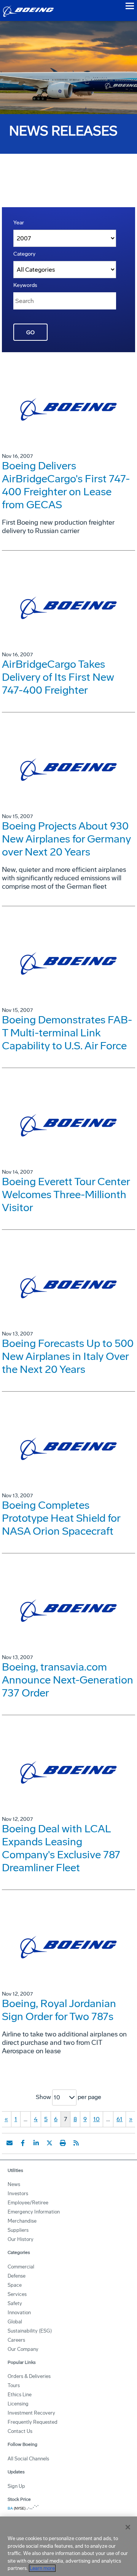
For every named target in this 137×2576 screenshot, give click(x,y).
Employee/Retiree (28, 2203)
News (14, 2184)
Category (24, 254)
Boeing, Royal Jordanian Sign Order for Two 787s (59, 2010)
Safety (15, 2303)
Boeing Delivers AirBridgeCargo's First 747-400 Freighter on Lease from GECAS (66, 485)
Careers (16, 2340)
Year (19, 223)
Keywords (25, 285)
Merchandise (22, 2221)
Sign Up (16, 2486)
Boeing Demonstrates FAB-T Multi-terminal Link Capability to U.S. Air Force (67, 1033)
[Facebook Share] (23, 2143)
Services (17, 2294)
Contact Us (20, 2431)
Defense (17, 2276)
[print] (63, 2143)
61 (119, 2119)
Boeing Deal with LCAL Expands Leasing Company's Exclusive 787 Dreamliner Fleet (61, 1848)
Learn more (42, 2568)
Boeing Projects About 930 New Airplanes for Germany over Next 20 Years (66, 839)
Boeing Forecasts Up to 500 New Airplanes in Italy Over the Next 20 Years (68, 1356)
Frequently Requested (33, 2422)
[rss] (76, 2143)
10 (96, 2119)
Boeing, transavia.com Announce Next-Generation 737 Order (68, 1680)
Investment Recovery (31, 2413)
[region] (68, 2546)
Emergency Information (34, 2212)
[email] (10, 2143)
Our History (21, 2239)
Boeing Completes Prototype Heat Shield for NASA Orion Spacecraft (61, 1518)
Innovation (19, 2313)
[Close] (128, 2527)
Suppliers (18, 2230)
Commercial (21, 2267)
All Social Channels (28, 2459)
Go (30, 333)
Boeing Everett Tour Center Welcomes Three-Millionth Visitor (66, 1195)
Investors (18, 2193)
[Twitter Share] (49, 2143)
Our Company (23, 2349)
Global (15, 2322)
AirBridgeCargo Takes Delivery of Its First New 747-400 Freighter (58, 677)
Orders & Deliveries (29, 2376)
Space (15, 2285)
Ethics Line (20, 2395)
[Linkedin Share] (36, 2143)
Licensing (18, 2404)
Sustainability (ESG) (30, 2331)
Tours (14, 2385)
